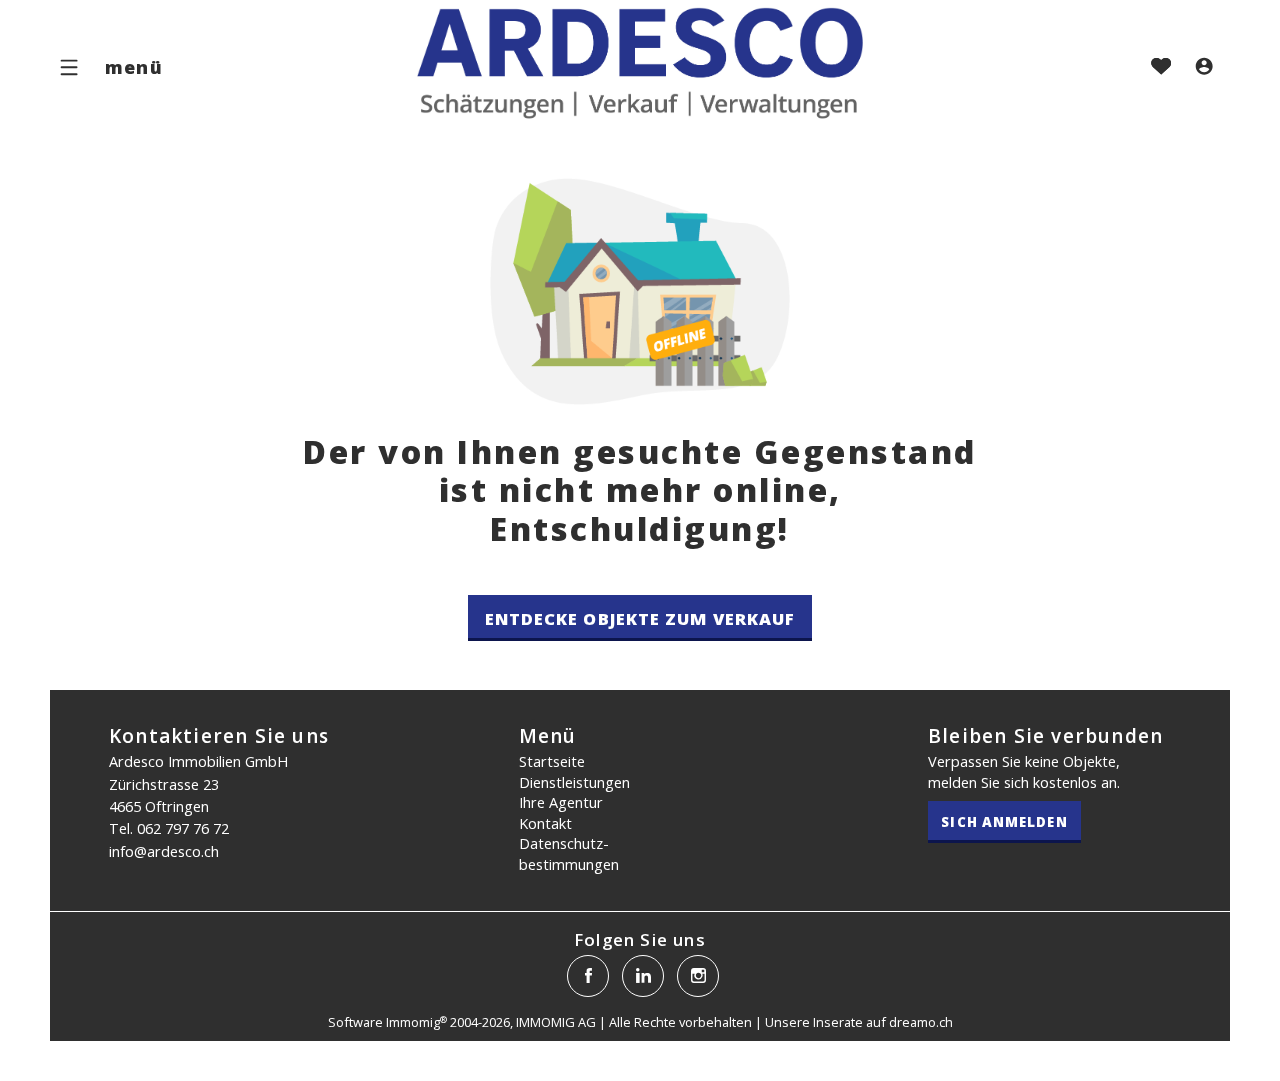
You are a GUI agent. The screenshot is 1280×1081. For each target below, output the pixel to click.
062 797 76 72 (183, 828)
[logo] (640, 62)
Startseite (552, 761)
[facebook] (588, 976)
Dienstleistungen (574, 782)
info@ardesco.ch (164, 851)
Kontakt (545, 823)
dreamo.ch (921, 1022)
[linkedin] (643, 976)
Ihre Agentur (561, 802)
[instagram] (698, 976)
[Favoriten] (1161, 68)
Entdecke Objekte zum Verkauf (640, 618)
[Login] (1204, 68)
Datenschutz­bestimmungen (569, 853)
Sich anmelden (1004, 822)
